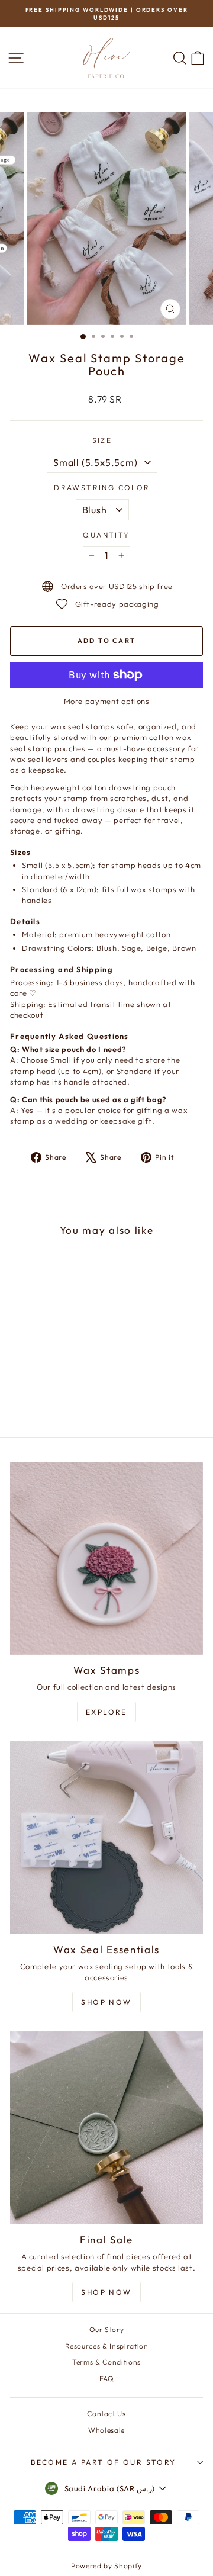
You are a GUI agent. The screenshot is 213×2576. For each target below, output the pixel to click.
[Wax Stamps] (106, 1558)
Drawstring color (102, 488)
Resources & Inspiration (107, 2346)
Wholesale (106, 2430)
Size (102, 440)
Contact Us (106, 2413)
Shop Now (106, 2002)
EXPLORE (106, 1712)
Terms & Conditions (106, 2362)
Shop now (106, 2292)
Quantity (106, 535)
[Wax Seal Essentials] (106, 1838)
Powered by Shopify (106, 2566)
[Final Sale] (106, 2128)
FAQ (107, 2379)
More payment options (107, 701)
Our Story (107, 2329)
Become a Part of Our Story (103, 2462)
